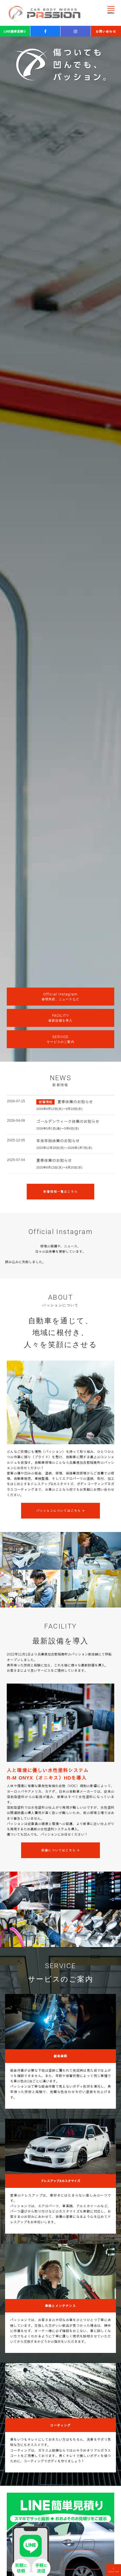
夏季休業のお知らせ (75, 1102)
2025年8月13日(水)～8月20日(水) (59, 1167)
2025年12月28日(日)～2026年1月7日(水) (64, 1148)
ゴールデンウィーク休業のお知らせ (68, 1121)
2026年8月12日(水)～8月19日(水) (59, 1109)
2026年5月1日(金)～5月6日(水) (58, 1128)
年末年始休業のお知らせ (58, 1141)
